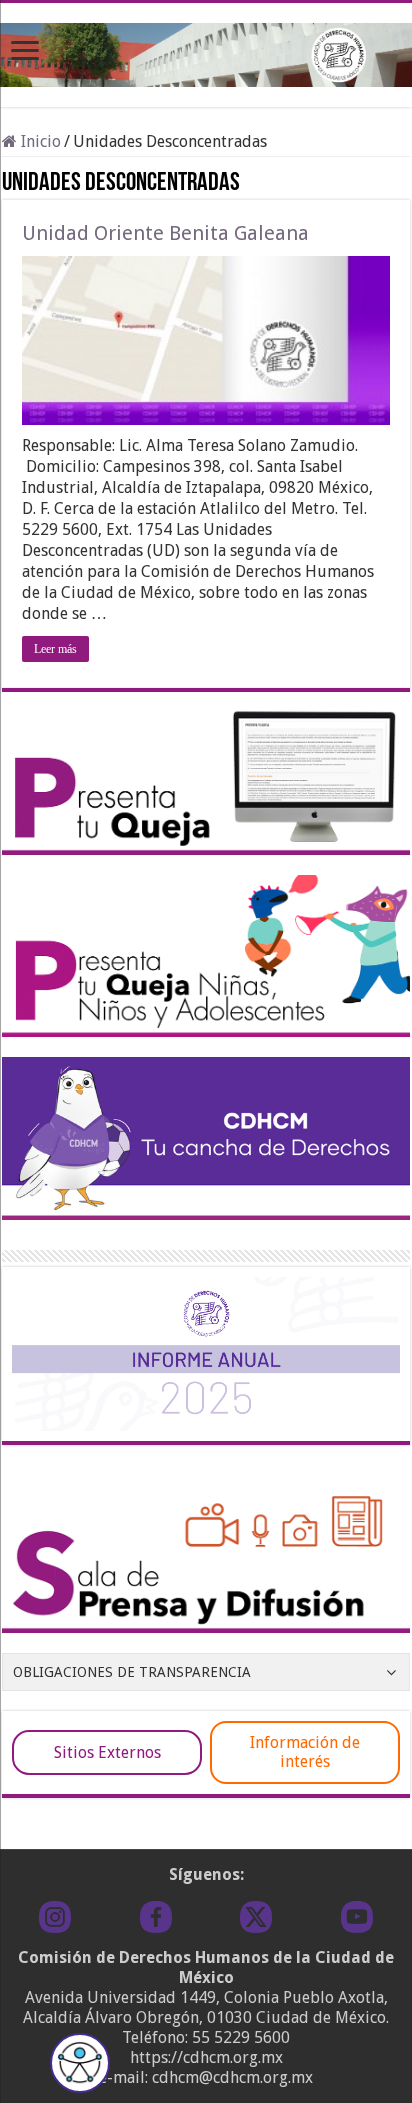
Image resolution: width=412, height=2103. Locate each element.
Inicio (39, 141)
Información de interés (305, 1752)
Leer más (55, 649)
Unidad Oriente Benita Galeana (165, 233)
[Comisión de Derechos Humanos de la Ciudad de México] (206, 51)
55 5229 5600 (241, 2037)
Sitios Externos (107, 1752)
